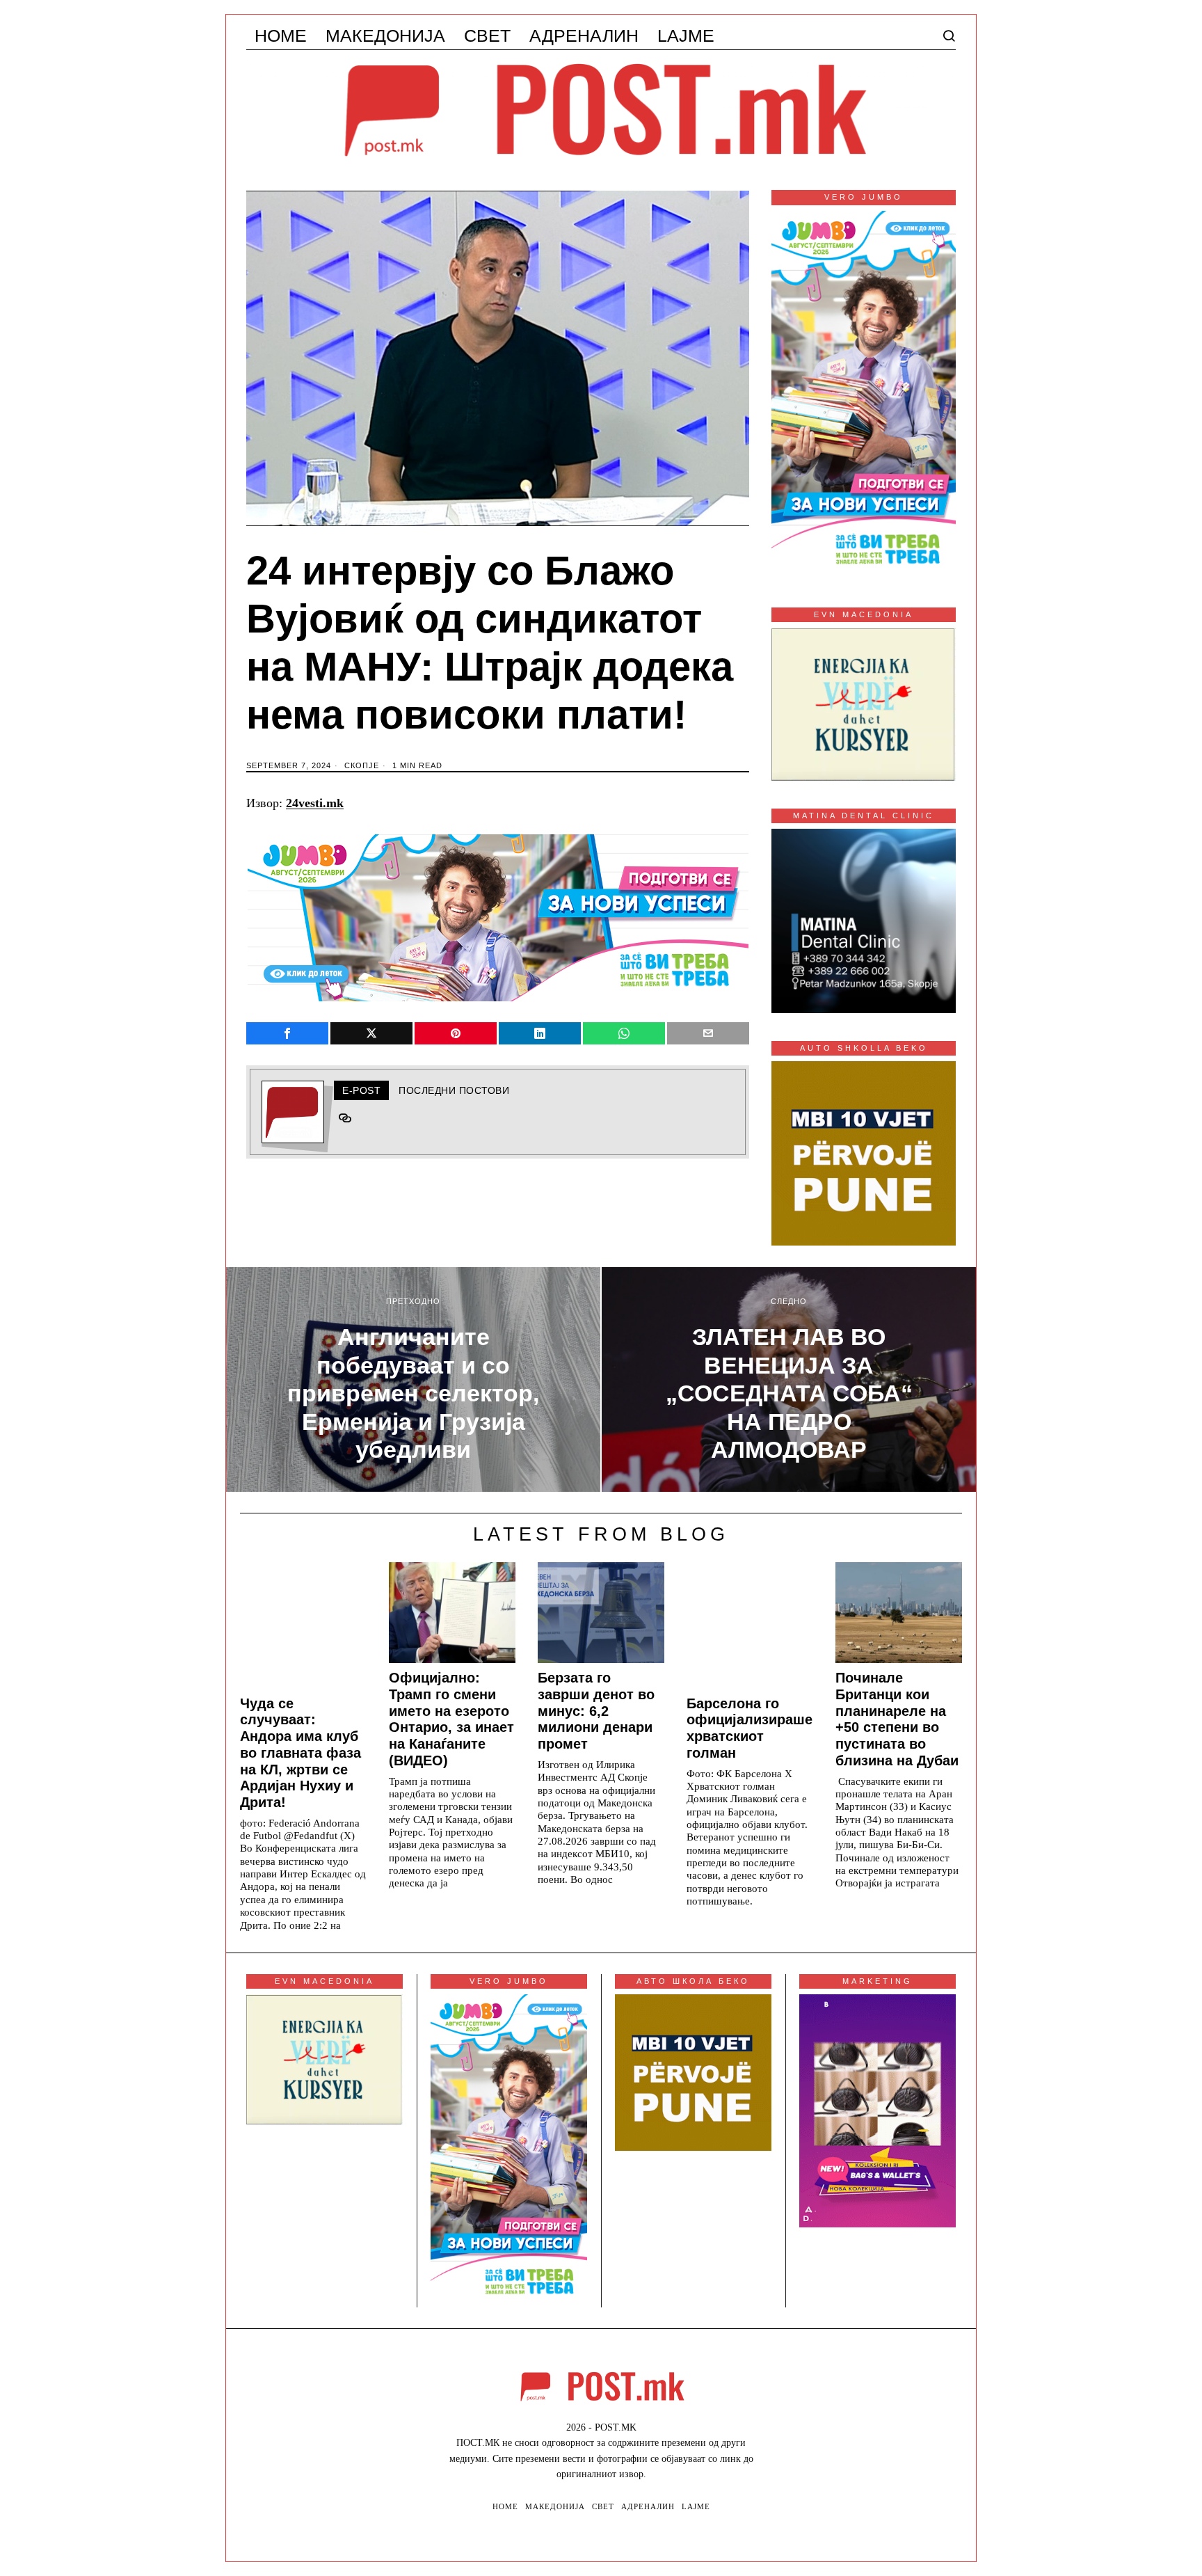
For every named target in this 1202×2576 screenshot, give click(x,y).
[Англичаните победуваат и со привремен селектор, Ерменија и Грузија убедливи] (413, 1380)
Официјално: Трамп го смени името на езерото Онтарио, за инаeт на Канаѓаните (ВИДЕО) (451, 1719)
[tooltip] (287, 1033)
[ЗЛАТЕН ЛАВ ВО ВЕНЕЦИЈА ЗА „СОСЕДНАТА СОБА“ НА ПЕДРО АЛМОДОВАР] (789, 1380)
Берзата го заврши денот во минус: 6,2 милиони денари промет (596, 1711)
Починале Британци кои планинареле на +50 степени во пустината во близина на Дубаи (897, 1719)
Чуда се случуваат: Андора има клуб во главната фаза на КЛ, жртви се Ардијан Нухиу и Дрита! (300, 1753)
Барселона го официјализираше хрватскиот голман (750, 1728)
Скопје (362, 765)
